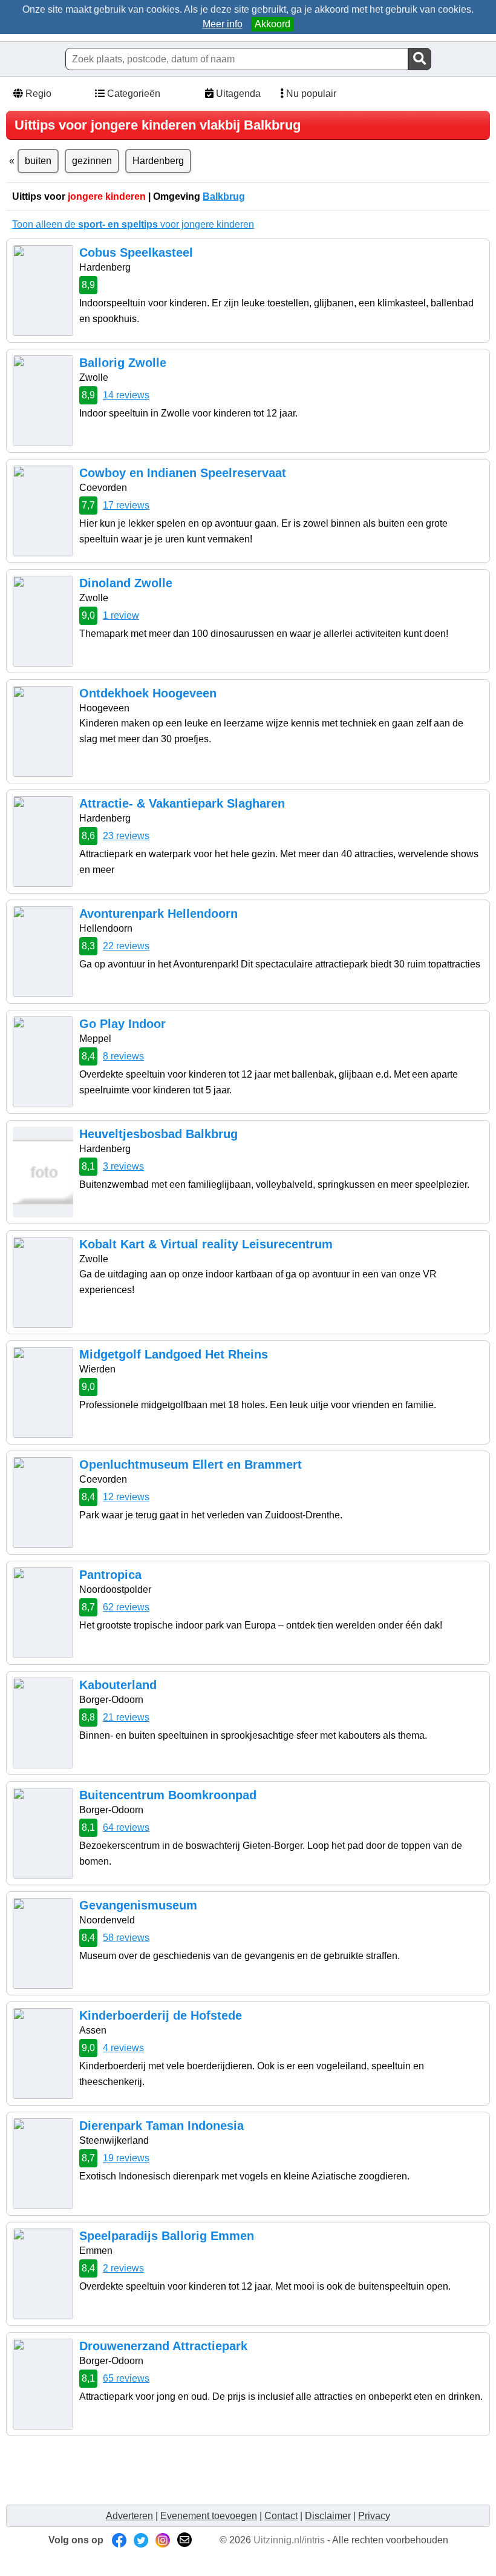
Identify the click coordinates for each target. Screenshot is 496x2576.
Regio (37, 94)
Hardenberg (158, 161)
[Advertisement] (232, 2469)
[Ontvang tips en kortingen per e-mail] (184, 2540)
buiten (38, 161)
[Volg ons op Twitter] (141, 2540)
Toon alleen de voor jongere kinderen (133, 224)
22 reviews (126, 946)
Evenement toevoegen (209, 2516)
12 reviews (126, 1497)
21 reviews (126, 1717)
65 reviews (126, 2378)
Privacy (374, 2516)
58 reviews (126, 1938)
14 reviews (126, 395)
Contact (281, 2516)
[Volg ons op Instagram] (163, 2540)
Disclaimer (328, 2516)
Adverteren (129, 2516)
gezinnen (92, 161)
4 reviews (123, 2048)
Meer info (223, 24)
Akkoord (272, 24)
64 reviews (126, 1827)
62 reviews (126, 1607)
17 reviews (126, 505)
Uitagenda (237, 94)
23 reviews (126, 836)
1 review (121, 615)
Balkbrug (224, 196)
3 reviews (123, 1166)
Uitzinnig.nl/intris (289, 2540)
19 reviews (126, 2158)
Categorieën (132, 94)
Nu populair (310, 94)
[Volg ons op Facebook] (119, 2540)
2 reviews (123, 2268)
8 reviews (123, 1056)
